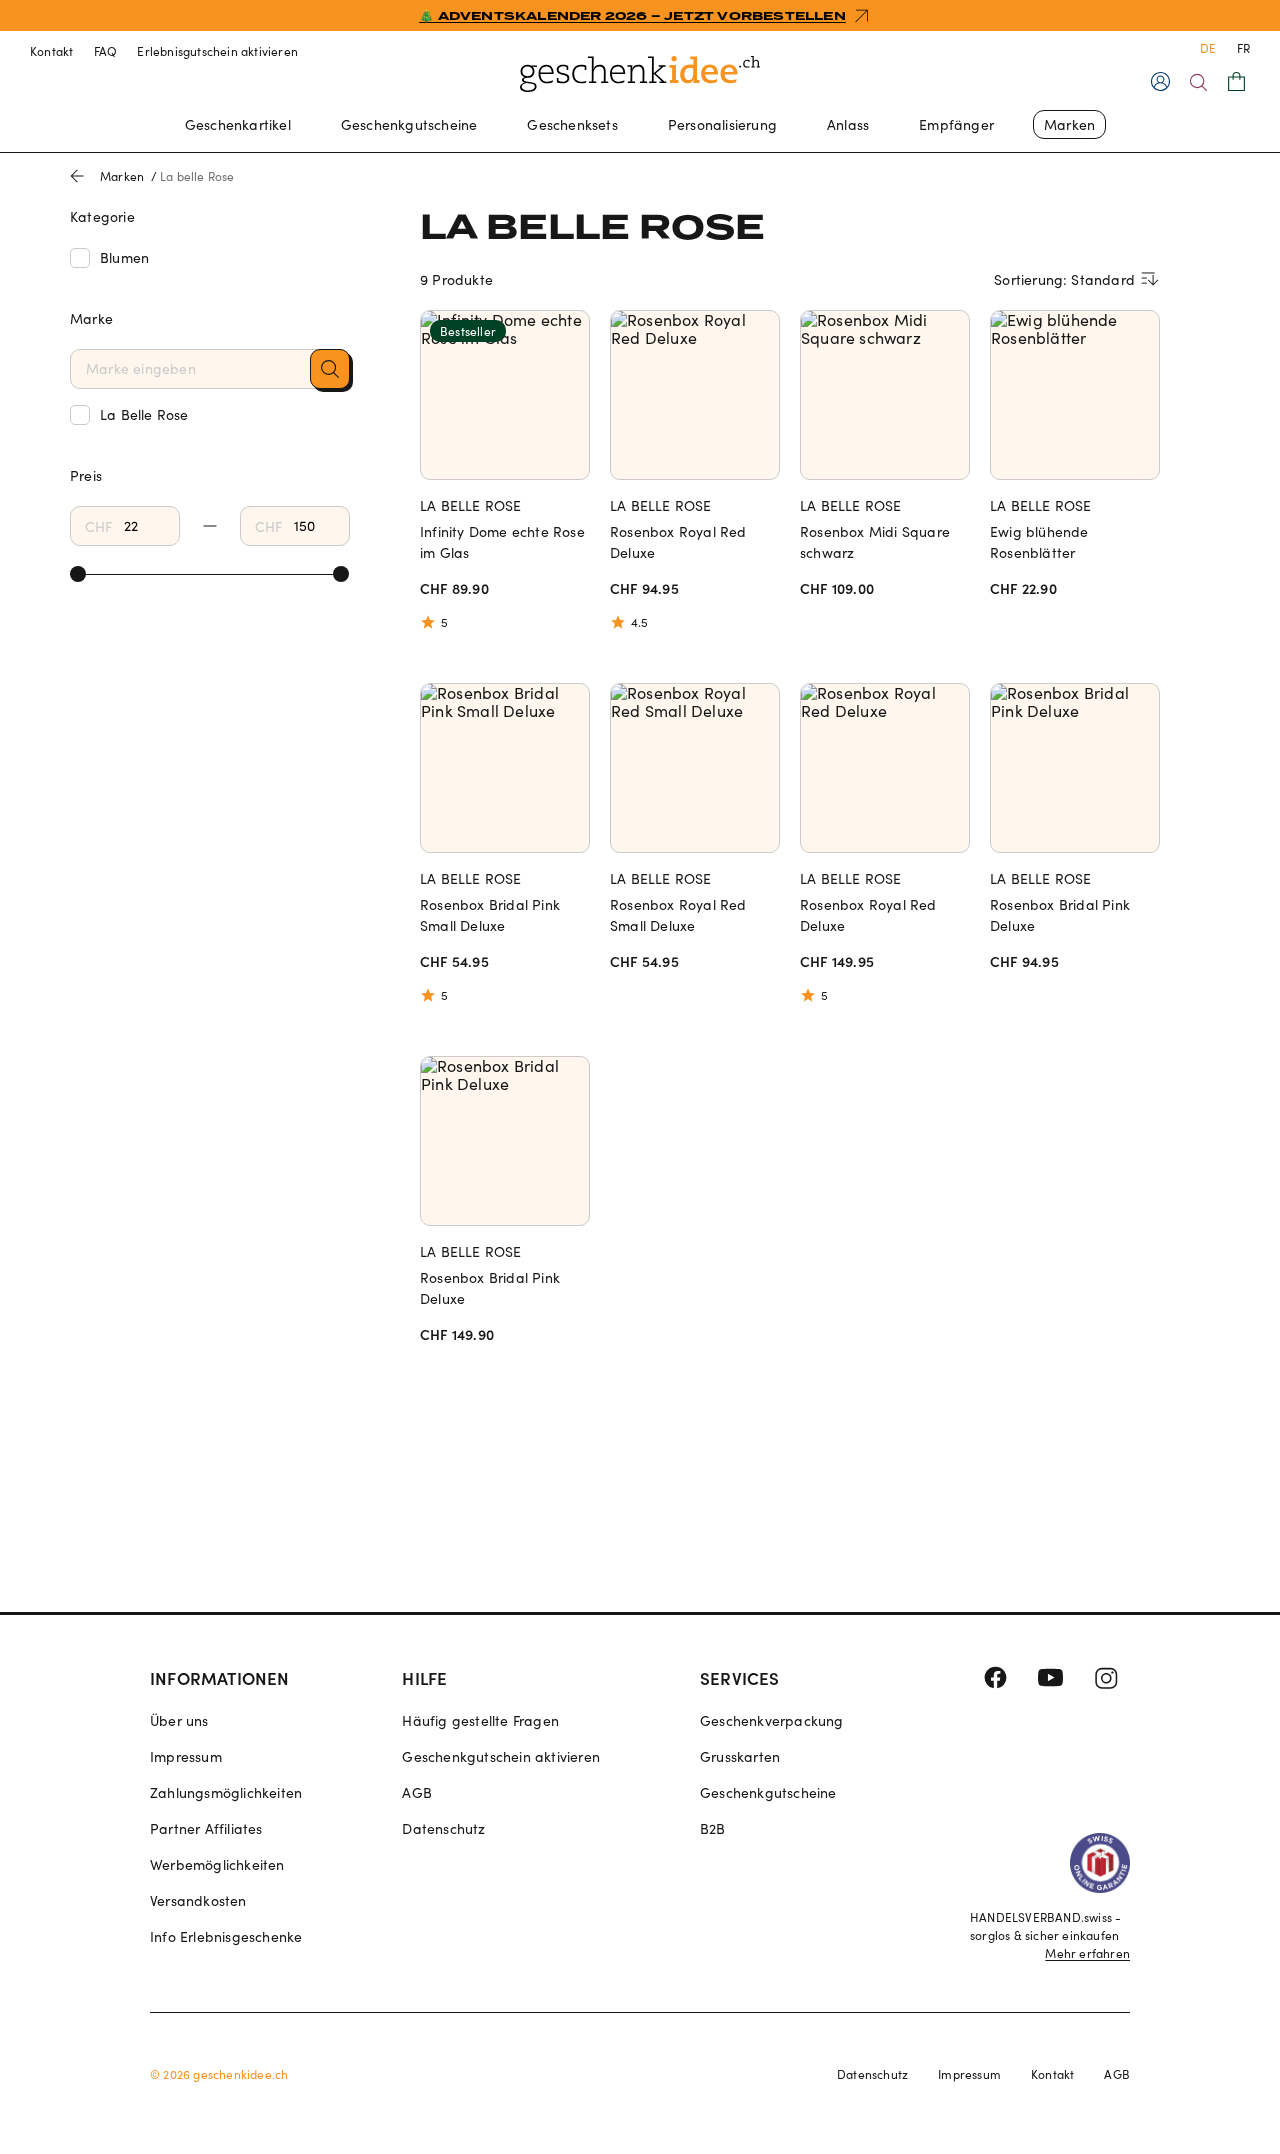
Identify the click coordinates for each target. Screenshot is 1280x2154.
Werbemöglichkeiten (217, 1864)
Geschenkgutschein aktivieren (501, 1756)
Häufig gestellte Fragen (480, 1720)
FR (1243, 48)
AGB (417, 1792)
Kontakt (52, 51)
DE (1208, 48)
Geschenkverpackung (772, 1720)
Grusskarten (740, 1756)
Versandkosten (198, 1900)
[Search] (1198, 82)
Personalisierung (722, 124)
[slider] (78, 574)
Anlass (848, 124)
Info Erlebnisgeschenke (226, 1936)
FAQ (106, 51)
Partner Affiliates (206, 1828)
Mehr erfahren (1087, 1953)
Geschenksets (572, 124)
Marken (1069, 124)
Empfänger (956, 124)
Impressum (186, 1756)
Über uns (179, 1720)
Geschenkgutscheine (409, 124)
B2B (713, 1828)
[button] (330, 369)
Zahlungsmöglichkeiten (226, 1792)
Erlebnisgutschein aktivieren (217, 51)
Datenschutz (443, 1828)
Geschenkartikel (238, 124)
